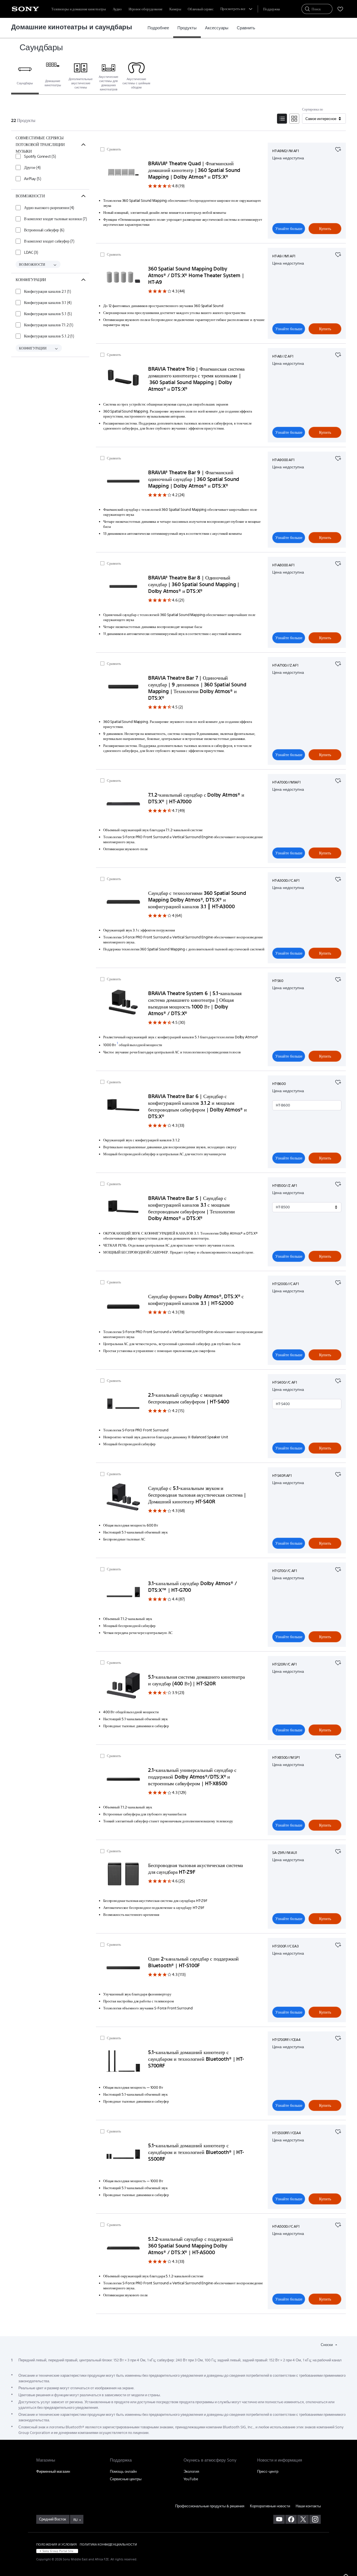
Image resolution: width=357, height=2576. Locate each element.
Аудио (117, 9)
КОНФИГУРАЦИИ (33, 348)
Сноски (327, 2345)
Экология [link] (191, 2471)
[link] (158, 28)
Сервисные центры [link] (126, 2479)
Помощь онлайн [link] (123, 2471)
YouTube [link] (191, 2479)
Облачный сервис (201, 9)
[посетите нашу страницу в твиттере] (303, 2519)
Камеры (175, 9)
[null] (338, 149)
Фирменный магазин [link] (53, 2471)
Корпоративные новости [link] (270, 2506)
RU (75, 2520)
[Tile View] (294, 119)
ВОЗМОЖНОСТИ (32, 264)
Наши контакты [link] (308, 2506)
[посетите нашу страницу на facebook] (291, 2519)
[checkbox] (36, 156)
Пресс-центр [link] (268, 2471)
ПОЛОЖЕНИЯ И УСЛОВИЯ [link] (56, 2544)
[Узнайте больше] (123, 173)
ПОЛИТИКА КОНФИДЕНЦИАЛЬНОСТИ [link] (108, 2544)
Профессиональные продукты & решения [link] (210, 2506)
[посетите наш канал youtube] (279, 2519)
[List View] (282, 119)
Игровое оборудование (146, 9)
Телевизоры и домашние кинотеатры (79, 9)
